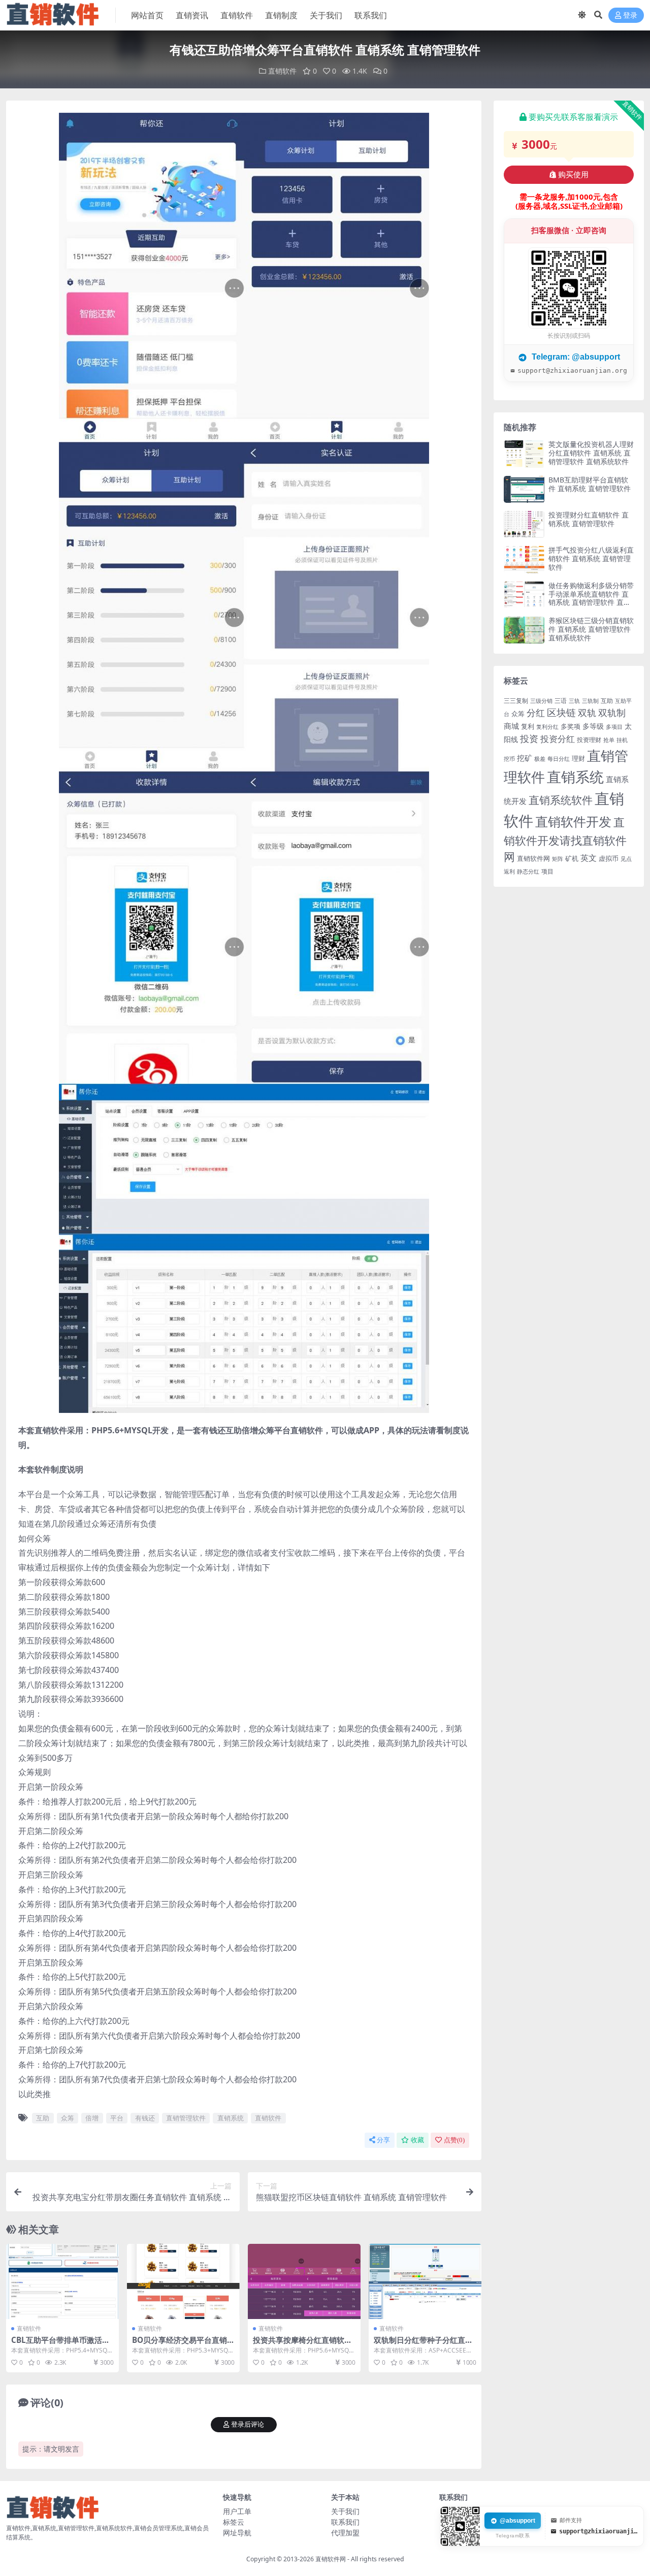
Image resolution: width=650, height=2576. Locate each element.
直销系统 (231, 2118)
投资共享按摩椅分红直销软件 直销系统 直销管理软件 (302, 2344)
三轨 (574, 701)
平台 (117, 2118)
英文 (589, 858)
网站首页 (147, 15)
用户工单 (237, 2511)
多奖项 (571, 727)
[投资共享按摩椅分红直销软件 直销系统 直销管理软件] (304, 2281)
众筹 (68, 2118)
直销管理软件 (186, 2118)
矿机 (572, 858)
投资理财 (589, 740)
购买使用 (573, 175)
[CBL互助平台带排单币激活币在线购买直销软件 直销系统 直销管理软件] (62, 2281)
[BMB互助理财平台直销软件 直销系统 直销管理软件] (524, 489)
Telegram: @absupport (575, 357)
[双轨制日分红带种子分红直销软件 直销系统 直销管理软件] (425, 2281)
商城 (511, 726)
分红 (536, 713)
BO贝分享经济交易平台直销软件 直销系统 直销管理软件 (183, 2344)
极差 (540, 759)
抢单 (609, 740)
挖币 (509, 759)
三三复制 (516, 701)
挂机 (622, 740)
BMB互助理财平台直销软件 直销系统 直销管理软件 (590, 484)
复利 (528, 726)
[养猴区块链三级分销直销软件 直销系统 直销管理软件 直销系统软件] (524, 630)
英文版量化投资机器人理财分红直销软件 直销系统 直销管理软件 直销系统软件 (591, 453)
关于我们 (326, 15)
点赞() (454, 2140)
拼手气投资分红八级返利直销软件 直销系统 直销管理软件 (591, 558)
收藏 (417, 2140)
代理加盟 (345, 2533)
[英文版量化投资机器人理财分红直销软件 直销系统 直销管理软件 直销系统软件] (524, 454)
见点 (626, 859)
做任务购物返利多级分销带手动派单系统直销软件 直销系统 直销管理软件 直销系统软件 (591, 598)
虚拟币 (609, 858)
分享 (383, 2140)
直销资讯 (192, 15)
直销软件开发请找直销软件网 (565, 839)
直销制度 (281, 15)
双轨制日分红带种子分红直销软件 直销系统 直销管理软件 (423, 2344)
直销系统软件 (561, 800)
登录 (630, 15)
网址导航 (237, 2533)
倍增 (92, 2118)
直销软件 (237, 15)
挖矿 (525, 758)
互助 (43, 2118)
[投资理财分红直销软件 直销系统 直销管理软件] (524, 524)
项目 (547, 871)
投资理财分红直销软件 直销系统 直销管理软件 (589, 519)
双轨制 (612, 713)
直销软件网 (533, 858)
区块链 (561, 712)
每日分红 (559, 759)
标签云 (234, 2522)
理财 (578, 758)
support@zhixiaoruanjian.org (572, 371)
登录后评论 (248, 2424)
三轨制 (590, 701)
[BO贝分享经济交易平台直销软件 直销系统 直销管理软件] (183, 2281)
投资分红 (558, 738)
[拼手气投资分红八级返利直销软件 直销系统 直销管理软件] (524, 559)
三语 (561, 701)
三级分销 (541, 701)
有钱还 (145, 2118)
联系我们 (371, 15)
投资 (529, 738)
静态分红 (528, 871)
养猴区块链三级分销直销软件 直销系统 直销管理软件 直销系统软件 (591, 629)
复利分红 (547, 727)
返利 (509, 871)
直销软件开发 (573, 821)
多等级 (593, 726)
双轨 (587, 713)
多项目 (614, 727)
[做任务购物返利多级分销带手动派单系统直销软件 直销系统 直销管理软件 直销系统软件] (524, 595)
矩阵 (558, 859)
